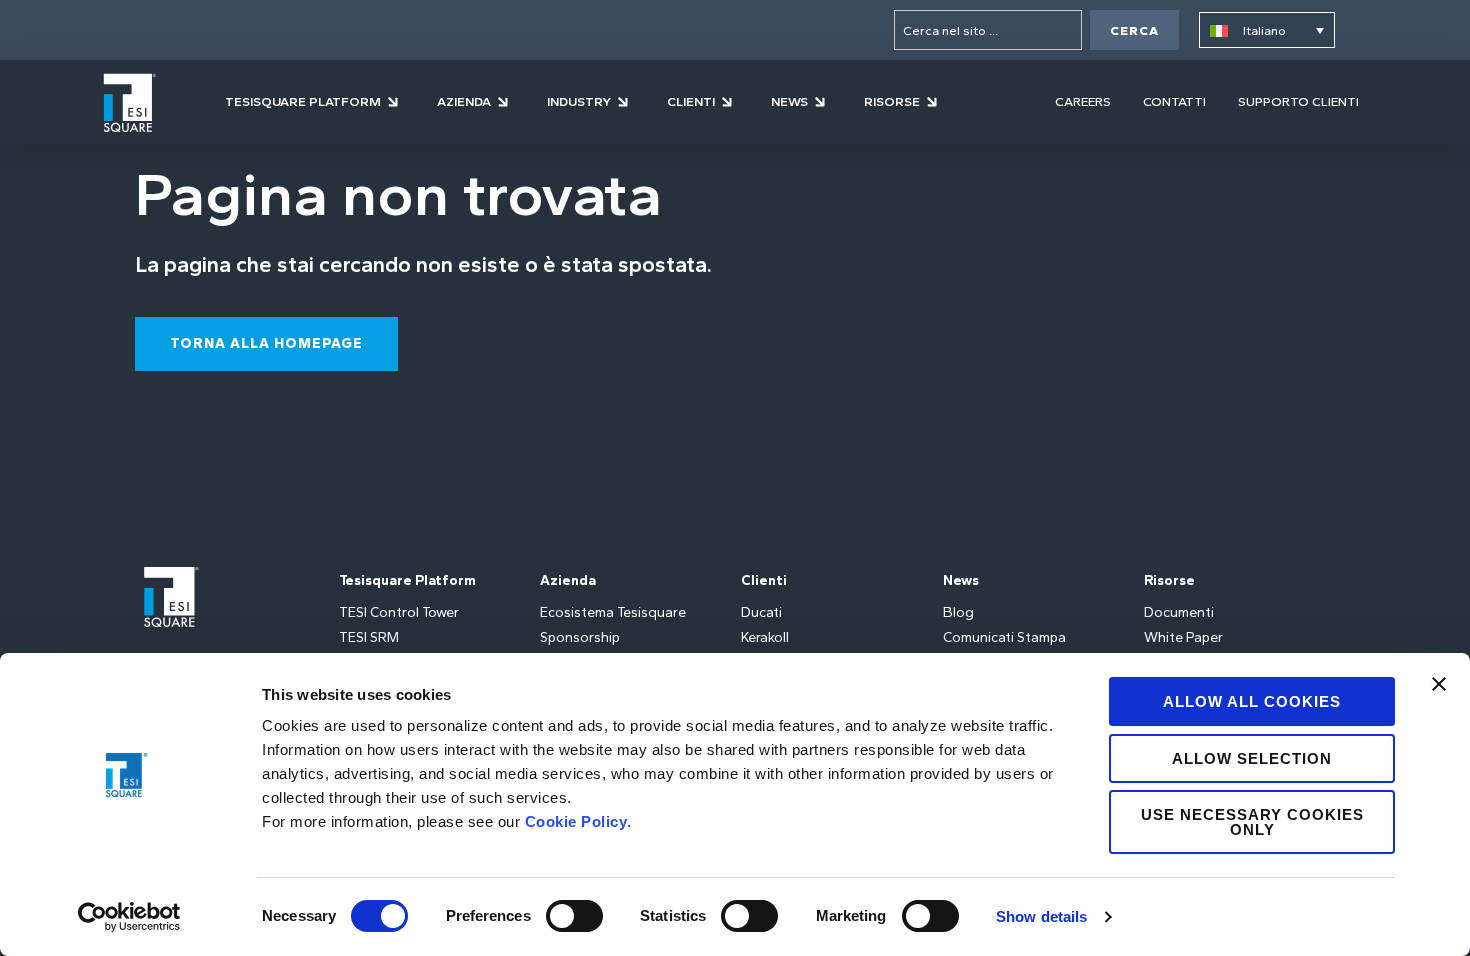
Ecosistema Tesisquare (613, 612)
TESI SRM (369, 637)
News (961, 580)
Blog (958, 612)
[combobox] (988, 30)
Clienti (764, 580)
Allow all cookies (1252, 701)
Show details (1041, 916)
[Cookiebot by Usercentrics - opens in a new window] (129, 917)
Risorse (1169, 580)
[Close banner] (1439, 684)
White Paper (1183, 637)
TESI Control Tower (399, 612)
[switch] (574, 916)
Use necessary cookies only (1252, 822)
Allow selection (1252, 758)
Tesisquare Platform (407, 580)
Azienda (568, 580)
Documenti (1179, 612)
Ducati (761, 612)
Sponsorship (580, 637)
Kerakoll (765, 637)
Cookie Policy (576, 821)
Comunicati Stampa (1004, 637)
